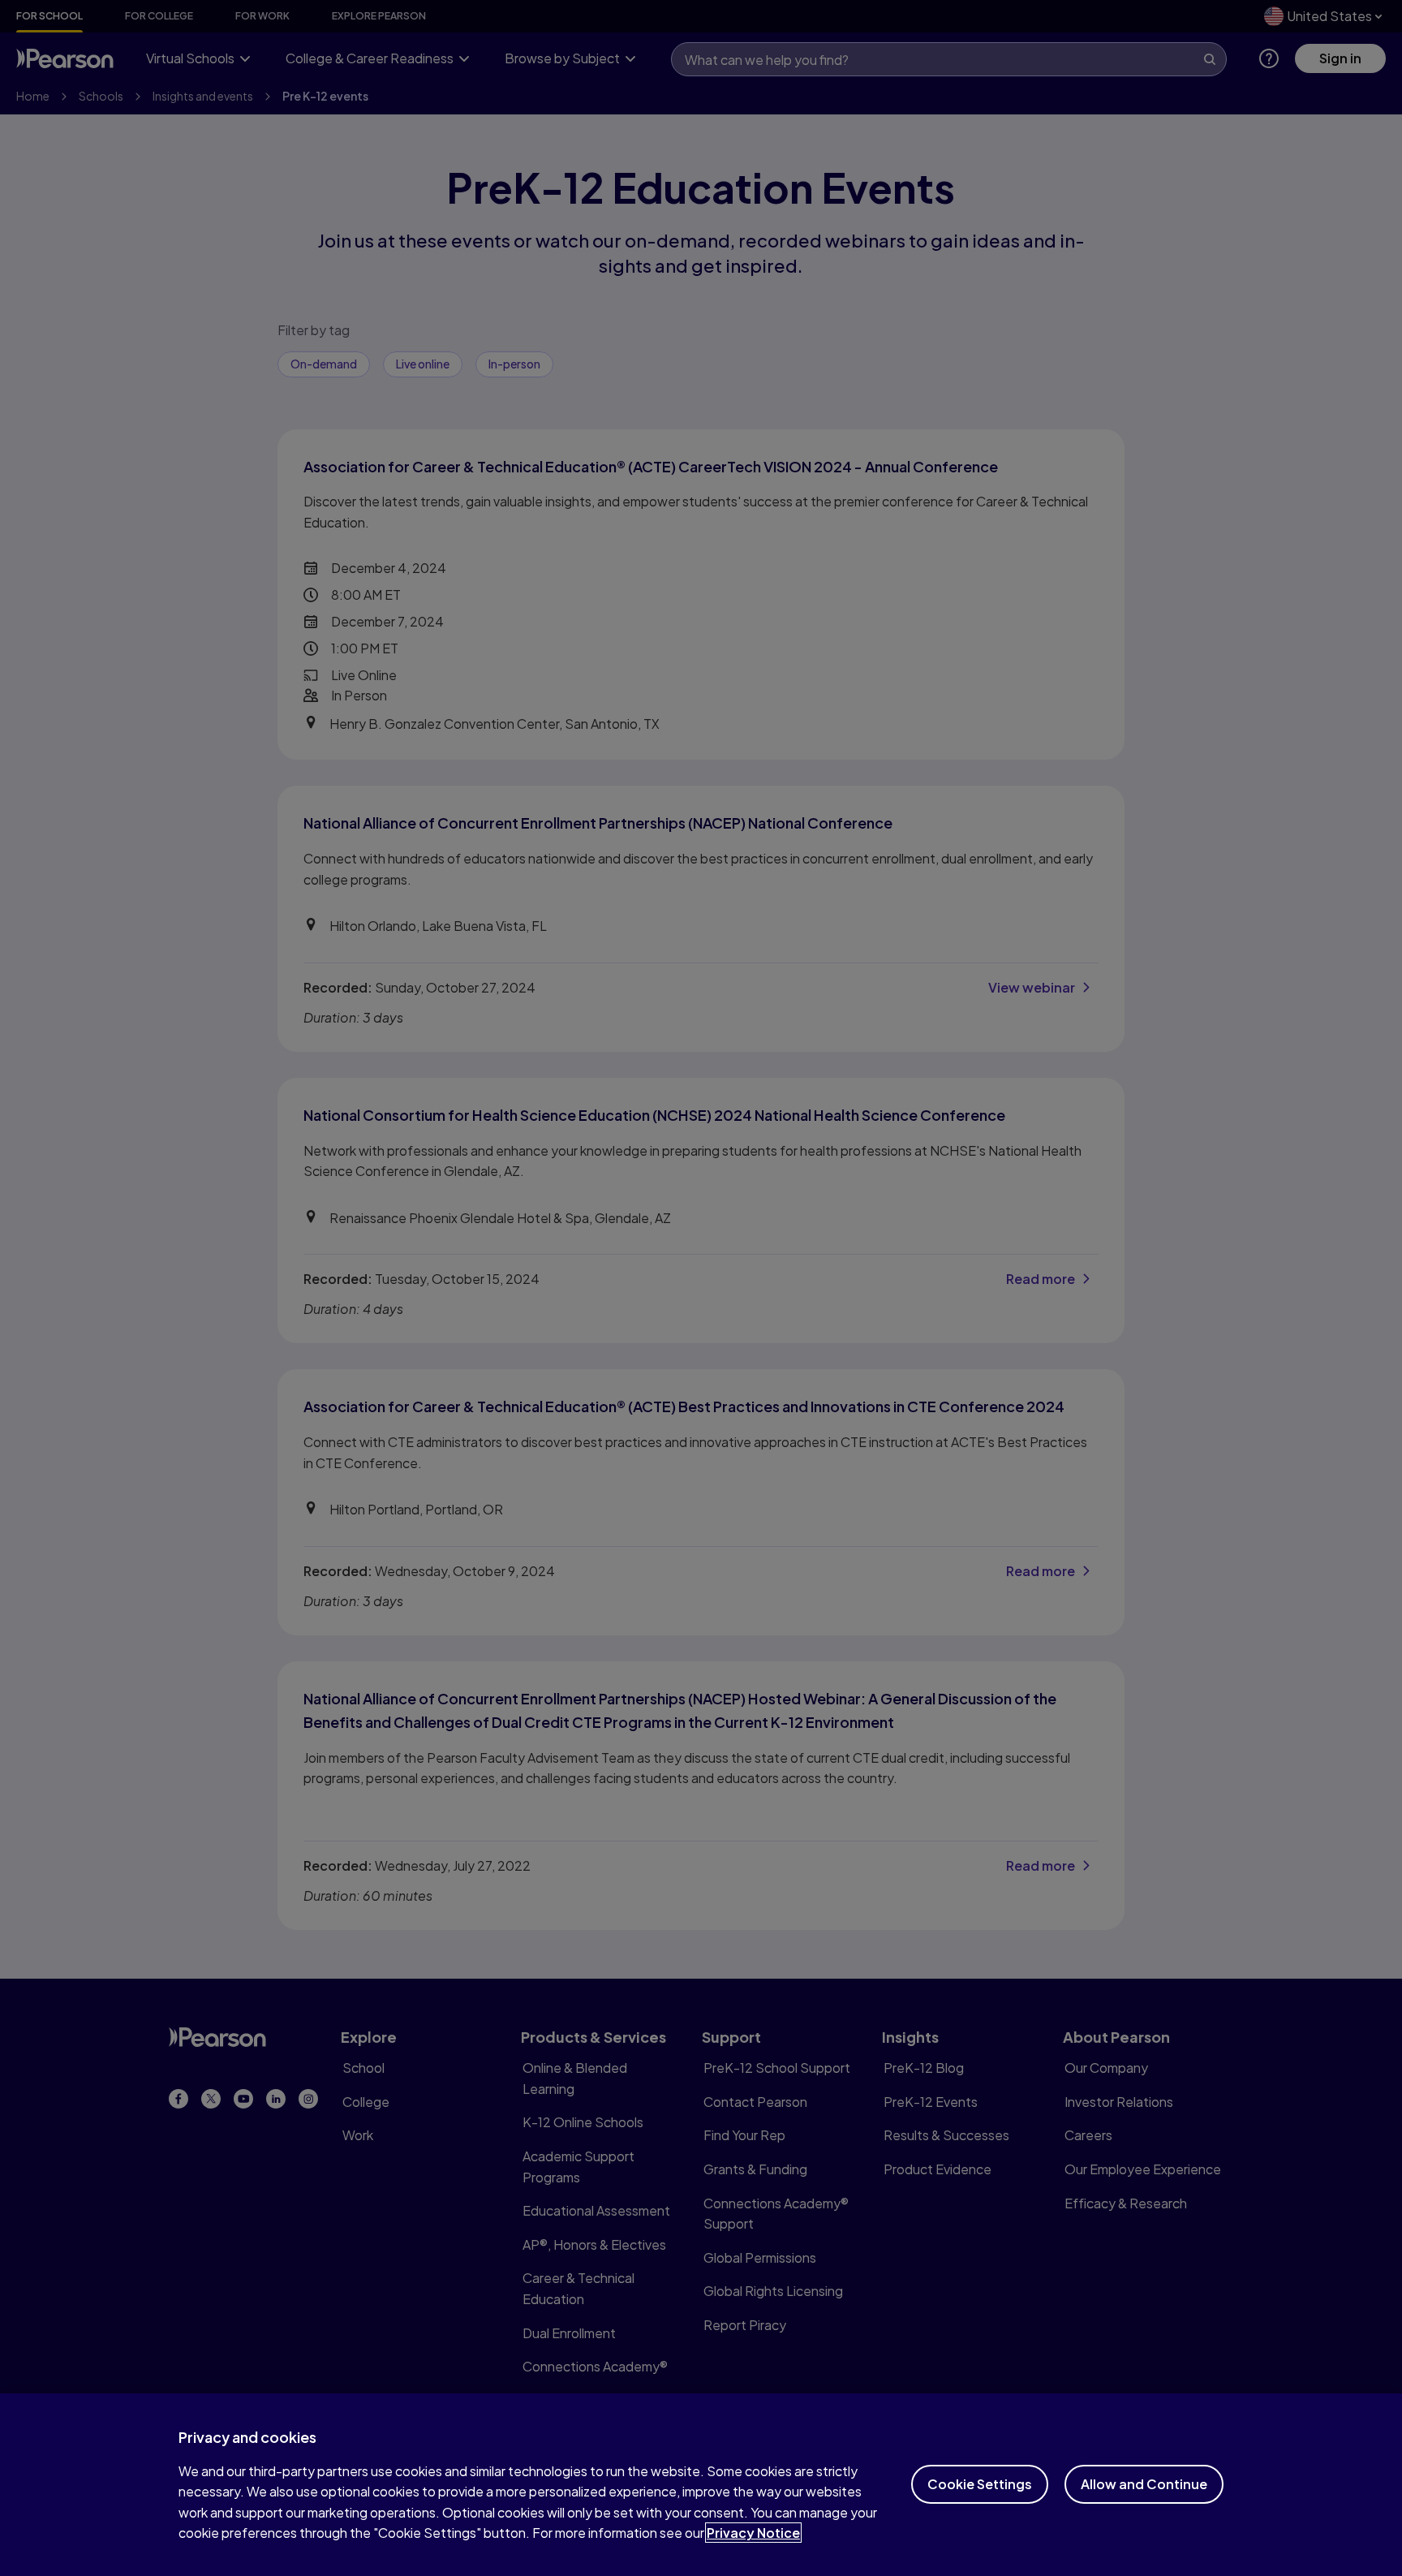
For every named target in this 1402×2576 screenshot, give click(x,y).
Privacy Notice (753, 2533)
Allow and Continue (1144, 2484)
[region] (701, 2485)
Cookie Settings (980, 2484)
